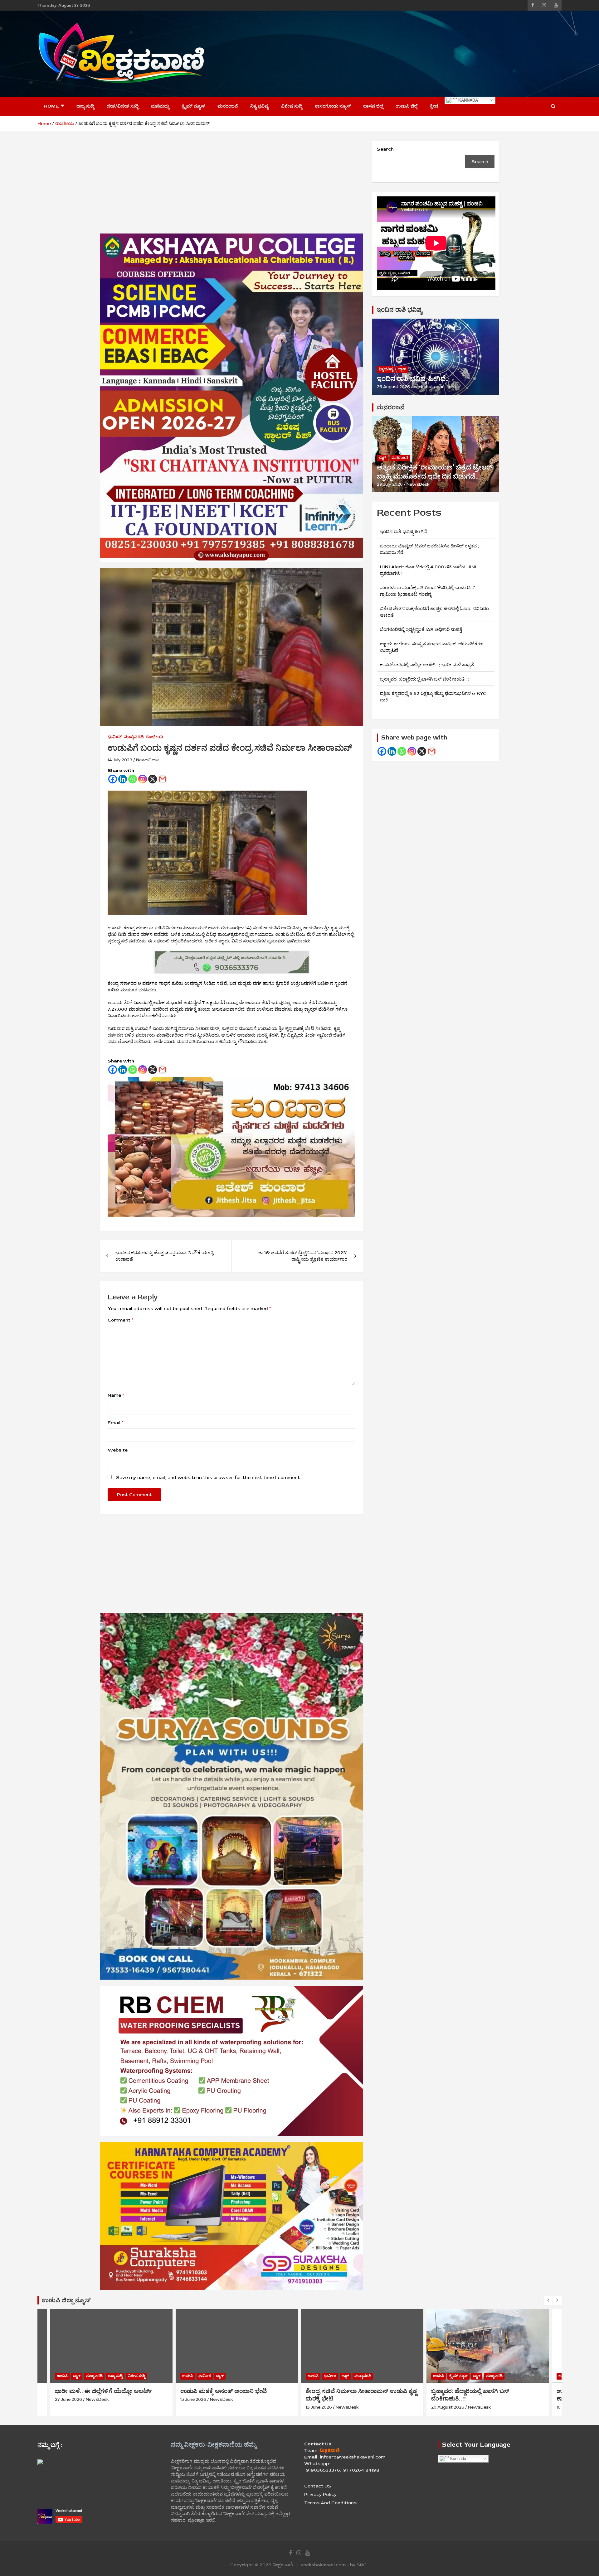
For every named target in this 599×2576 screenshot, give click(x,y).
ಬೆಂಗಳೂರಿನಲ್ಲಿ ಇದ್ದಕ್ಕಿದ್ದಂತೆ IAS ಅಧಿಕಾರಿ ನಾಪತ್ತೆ (421, 630)
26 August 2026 (393, 387)
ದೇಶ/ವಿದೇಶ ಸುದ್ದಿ (123, 106)
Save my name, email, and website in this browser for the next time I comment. (208, 1478)
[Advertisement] (448, 53)
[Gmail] (163, 779)
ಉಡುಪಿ (62, 2376)
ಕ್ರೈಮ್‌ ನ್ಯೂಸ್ (193, 106)
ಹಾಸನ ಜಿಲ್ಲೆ (373, 106)
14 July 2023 (120, 760)
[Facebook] (113, 779)
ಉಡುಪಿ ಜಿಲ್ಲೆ (407, 106)
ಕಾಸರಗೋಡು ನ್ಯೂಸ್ (333, 106)
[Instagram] (143, 779)
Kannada (468, 100)
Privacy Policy (320, 2494)
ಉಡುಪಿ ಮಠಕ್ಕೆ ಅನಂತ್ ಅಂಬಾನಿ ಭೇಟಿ (98, 2391)
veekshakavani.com (435, 387)
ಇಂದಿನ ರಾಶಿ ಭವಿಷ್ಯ (399, 310)
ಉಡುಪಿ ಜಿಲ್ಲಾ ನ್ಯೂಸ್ (66, 2300)
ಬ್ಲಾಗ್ (402, 369)
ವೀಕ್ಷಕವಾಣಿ (283, 2565)
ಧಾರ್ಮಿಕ (115, 737)
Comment (120, 1320)
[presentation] (548, 2300)
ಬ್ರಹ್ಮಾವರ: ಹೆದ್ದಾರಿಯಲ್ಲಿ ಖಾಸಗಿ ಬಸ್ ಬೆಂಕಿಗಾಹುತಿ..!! (424, 679)
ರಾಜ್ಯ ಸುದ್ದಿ (85, 106)
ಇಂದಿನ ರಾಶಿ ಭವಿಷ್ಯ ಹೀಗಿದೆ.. (413, 379)
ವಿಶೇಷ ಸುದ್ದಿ (292, 106)
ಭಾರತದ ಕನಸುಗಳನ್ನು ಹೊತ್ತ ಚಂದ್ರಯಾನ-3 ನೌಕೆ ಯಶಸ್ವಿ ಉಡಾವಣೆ (165, 1256)
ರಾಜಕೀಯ (154, 737)
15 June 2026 (68, 2399)
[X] (153, 779)
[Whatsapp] (133, 779)
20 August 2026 (322, 2407)
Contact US (318, 2486)
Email (115, 1423)
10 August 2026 (447, 2407)
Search (385, 149)
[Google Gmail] (432, 751)
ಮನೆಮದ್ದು (160, 106)
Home (51, 106)
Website (118, 1450)
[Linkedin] (123, 779)
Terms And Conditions (330, 2503)
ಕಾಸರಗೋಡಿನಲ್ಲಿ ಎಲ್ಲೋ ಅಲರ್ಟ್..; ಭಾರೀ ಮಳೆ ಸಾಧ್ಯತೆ (427, 665)
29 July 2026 (390, 484)
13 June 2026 (193, 2407)
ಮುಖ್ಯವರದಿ (134, 737)
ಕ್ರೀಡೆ (434, 106)
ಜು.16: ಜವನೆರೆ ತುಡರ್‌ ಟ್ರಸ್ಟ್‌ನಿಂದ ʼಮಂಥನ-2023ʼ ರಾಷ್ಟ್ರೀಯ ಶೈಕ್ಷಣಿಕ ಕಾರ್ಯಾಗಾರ (303, 1256)
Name (116, 1395)
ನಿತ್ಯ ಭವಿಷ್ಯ (259, 106)
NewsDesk (148, 760)
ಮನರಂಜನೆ (228, 106)
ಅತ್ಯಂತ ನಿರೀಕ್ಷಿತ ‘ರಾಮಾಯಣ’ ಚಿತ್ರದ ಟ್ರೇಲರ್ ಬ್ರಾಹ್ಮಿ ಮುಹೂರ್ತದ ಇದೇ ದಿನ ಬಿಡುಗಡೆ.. (435, 472)
